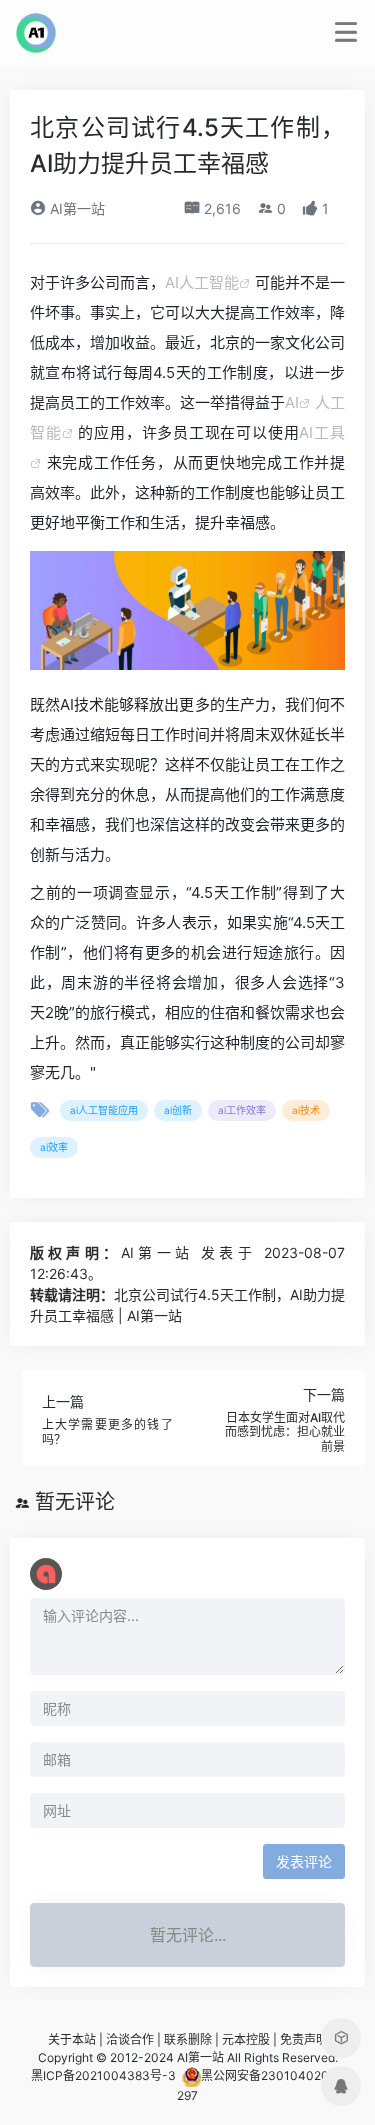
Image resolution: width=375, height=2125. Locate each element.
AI (292, 402)
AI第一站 (75, 208)
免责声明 (304, 2039)
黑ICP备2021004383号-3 (103, 2075)
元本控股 (246, 2039)
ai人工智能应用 (104, 1110)
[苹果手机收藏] (341, 2038)
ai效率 (54, 1147)
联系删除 (188, 2039)
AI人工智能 (202, 282)
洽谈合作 (130, 2039)
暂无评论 (75, 1502)
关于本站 (72, 2039)
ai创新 (178, 1110)
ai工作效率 (242, 1110)
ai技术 (306, 1110)
